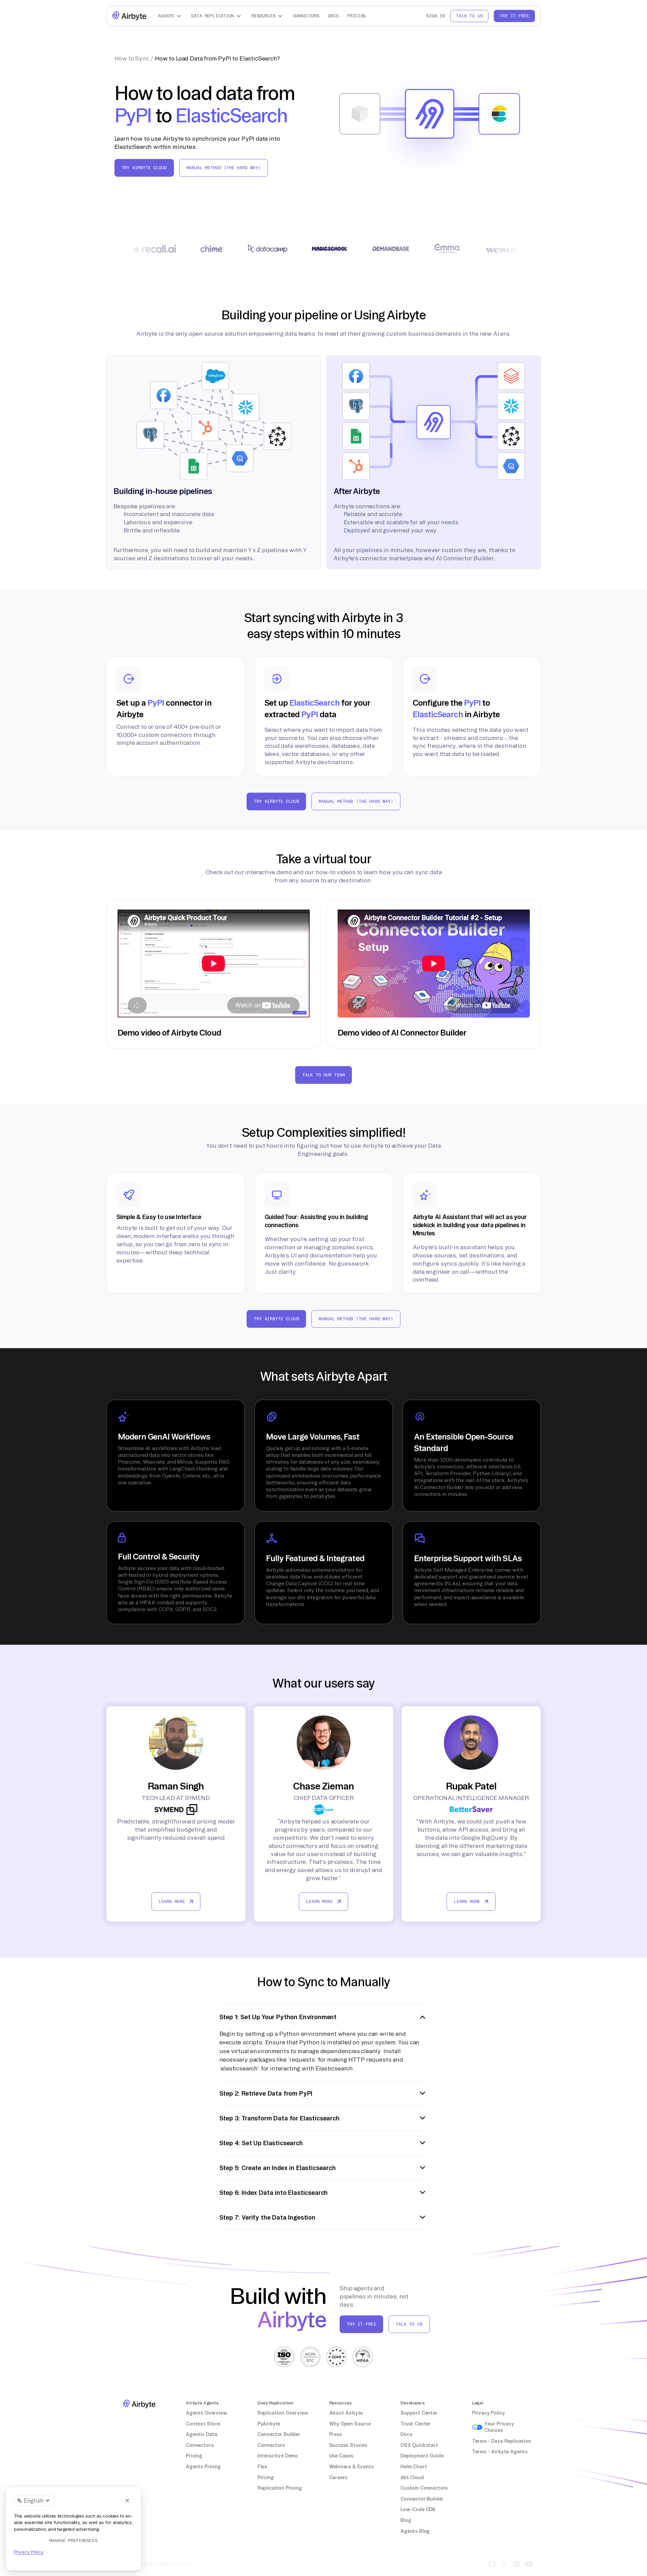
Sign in (436, 16)
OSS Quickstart (419, 2445)
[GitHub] (492, 2564)
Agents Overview (206, 2413)
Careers (338, 2477)
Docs (333, 16)
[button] (170, 16)
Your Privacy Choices (499, 2427)
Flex (262, 2467)
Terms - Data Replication (502, 2441)
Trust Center (416, 2424)
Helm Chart (414, 2467)
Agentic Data (202, 2434)
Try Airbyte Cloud (144, 168)
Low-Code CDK (418, 2509)
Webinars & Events (352, 2467)
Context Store (203, 2424)
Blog (406, 2520)
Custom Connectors (424, 2488)
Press (336, 2434)
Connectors (306, 16)
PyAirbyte (269, 2424)
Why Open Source (350, 2424)
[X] (504, 2564)
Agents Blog (415, 2531)
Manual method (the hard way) (224, 168)
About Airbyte (346, 2413)
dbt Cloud (412, 2477)
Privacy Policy (489, 2413)
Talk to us (469, 16)
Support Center (419, 2413)
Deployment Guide (422, 2456)
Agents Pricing (203, 2467)
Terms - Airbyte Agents (500, 2452)
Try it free (514, 16)
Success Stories (348, 2445)
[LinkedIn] (517, 2564)
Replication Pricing (280, 2488)
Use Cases (341, 2456)
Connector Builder (279, 2434)
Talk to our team (323, 1075)
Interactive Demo (278, 2456)
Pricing (356, 16)
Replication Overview (283, 2413)
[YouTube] (529, 2564)
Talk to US (409, 2324)
